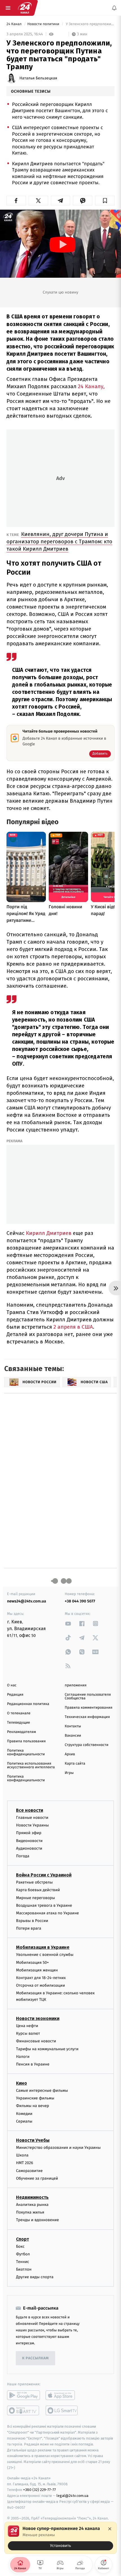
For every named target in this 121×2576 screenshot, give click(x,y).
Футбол (23, 2254)
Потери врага (29, 1928)
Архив (70, 1754)
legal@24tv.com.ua (72, 2496)
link (68, 1623)
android (23, 2395)
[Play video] (62, 245)
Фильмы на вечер (33, 2106)
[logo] (25, 8)
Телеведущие (19, 1723)
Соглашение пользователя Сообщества (88, 1697)
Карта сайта (75, 1764)
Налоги (23, 2056)
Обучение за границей (37, 2178)
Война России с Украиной (44, 1875)
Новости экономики (38, 2018)
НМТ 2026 (25, 2163)
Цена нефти (27, 2026)
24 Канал (14, 24)
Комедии (24, 2113)
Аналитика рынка (32, 2204)
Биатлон (24, 2269)
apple (62, 2395)
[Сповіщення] (114, 8)
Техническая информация (87, 1717)
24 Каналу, (91, 386)
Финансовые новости (36, 2041)
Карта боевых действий (38, 1890)
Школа (22, 2155)
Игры (69, 1773)
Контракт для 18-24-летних (41, 1978)
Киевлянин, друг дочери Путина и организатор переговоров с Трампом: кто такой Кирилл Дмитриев (59, 541)
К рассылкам (35, 2358)
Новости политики (44, 24)
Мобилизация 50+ (32, 1962)
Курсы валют (28, 2033)
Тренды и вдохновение (37, 2220)
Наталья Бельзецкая (38, 78)
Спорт (23, 2239)
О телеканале (19, 1713)
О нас (12, 1685)
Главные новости (32, 1818)
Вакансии (73, 1736)
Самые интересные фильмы (42, 2090)
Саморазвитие (29, 2170)
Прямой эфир (29, 1833)
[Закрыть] (110, 2529)
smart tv (23, 2410)
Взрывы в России (32, 1921)
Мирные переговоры (35, 1898)
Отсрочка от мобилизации (41, 1985)
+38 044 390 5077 (80, 1601)
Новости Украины (33, 1825)
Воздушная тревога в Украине (44, 1905)
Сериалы (24, 2121)
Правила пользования (26, 1741)
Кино (22, 2083)
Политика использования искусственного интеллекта (31, 1765)
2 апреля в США (73, 1327)
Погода (23, 1856)
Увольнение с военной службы (45, 1955)
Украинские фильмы (35, 2098)
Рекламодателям (22, 1732)
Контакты (73, 1726)
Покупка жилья (30, 2212)
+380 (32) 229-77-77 (40, 2490)
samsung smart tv (62, 2410)
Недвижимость (32, 2197)
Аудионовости (29, 1848)
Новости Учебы (33, 2140)
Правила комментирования (88, 1708)
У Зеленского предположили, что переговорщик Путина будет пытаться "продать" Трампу (90, 24)
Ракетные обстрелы (34, 1882)
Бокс (20, 2246)
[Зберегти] (105, 201)
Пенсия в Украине (33, 2064)
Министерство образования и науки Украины (58, 2148)
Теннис (23, 2261)
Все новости (30, 1810)
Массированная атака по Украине (47, 1913)
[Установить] (60, 2538)
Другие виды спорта (35, 2277)
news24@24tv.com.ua (27, 1601)
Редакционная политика (28, 1704)
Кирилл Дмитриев (49, 1233)
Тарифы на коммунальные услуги (47, 2049)
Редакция (15, 1695)
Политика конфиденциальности (26, 1752)
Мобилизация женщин (37, 1970)
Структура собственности (87, 1745)
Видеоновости (29, 1840)
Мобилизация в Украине (43, 1947)
